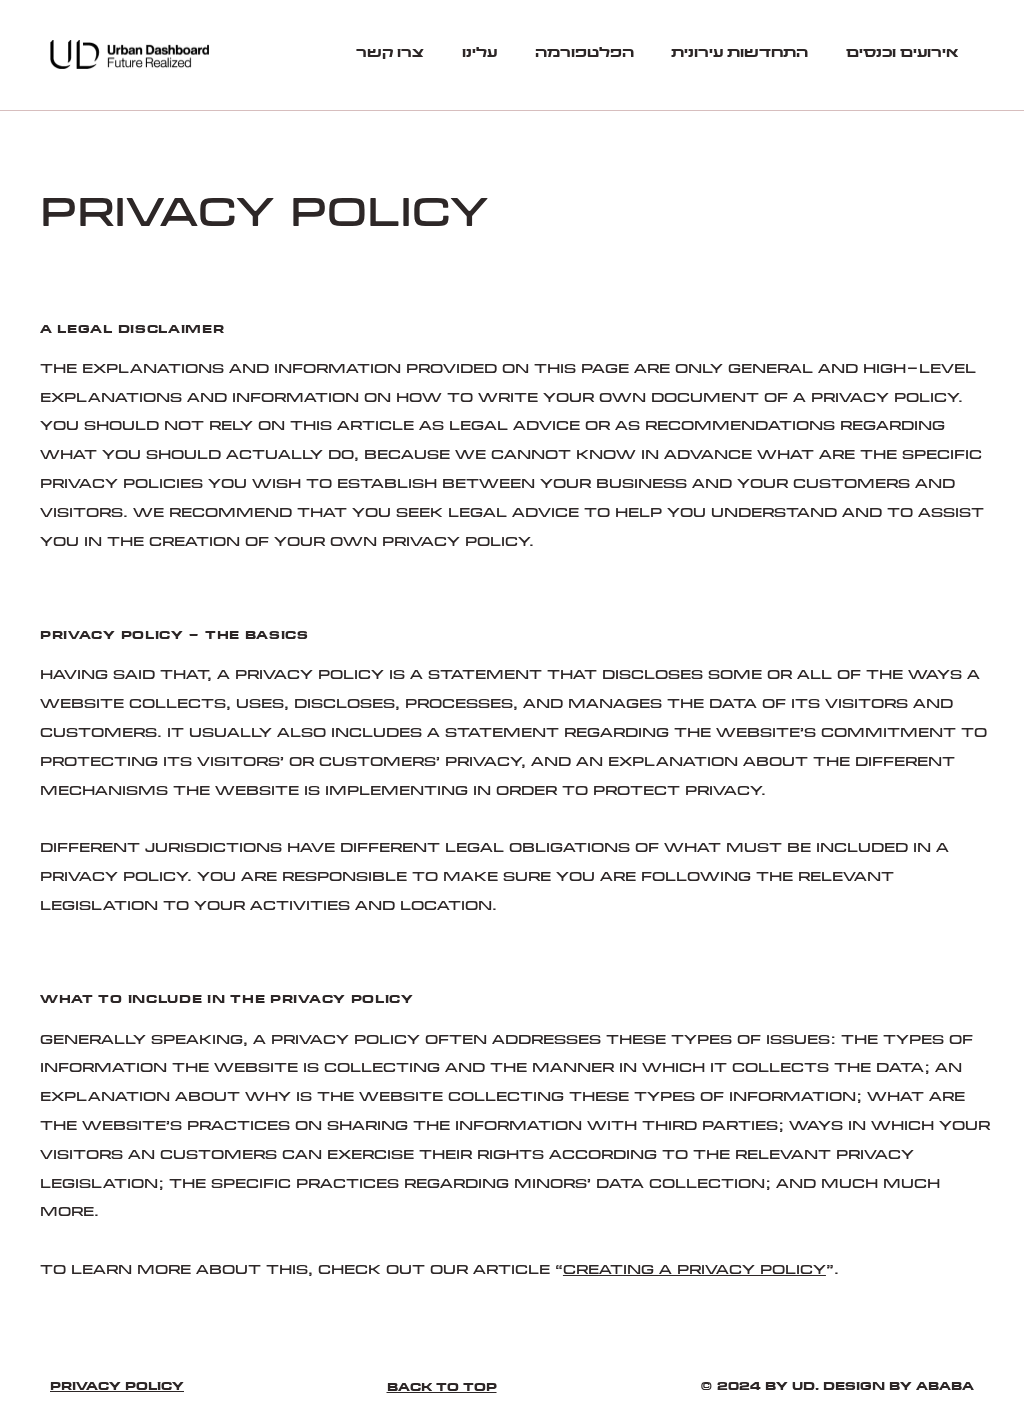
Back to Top (442, 1387)
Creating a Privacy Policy (694, 1270)
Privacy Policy (117, 1386)
